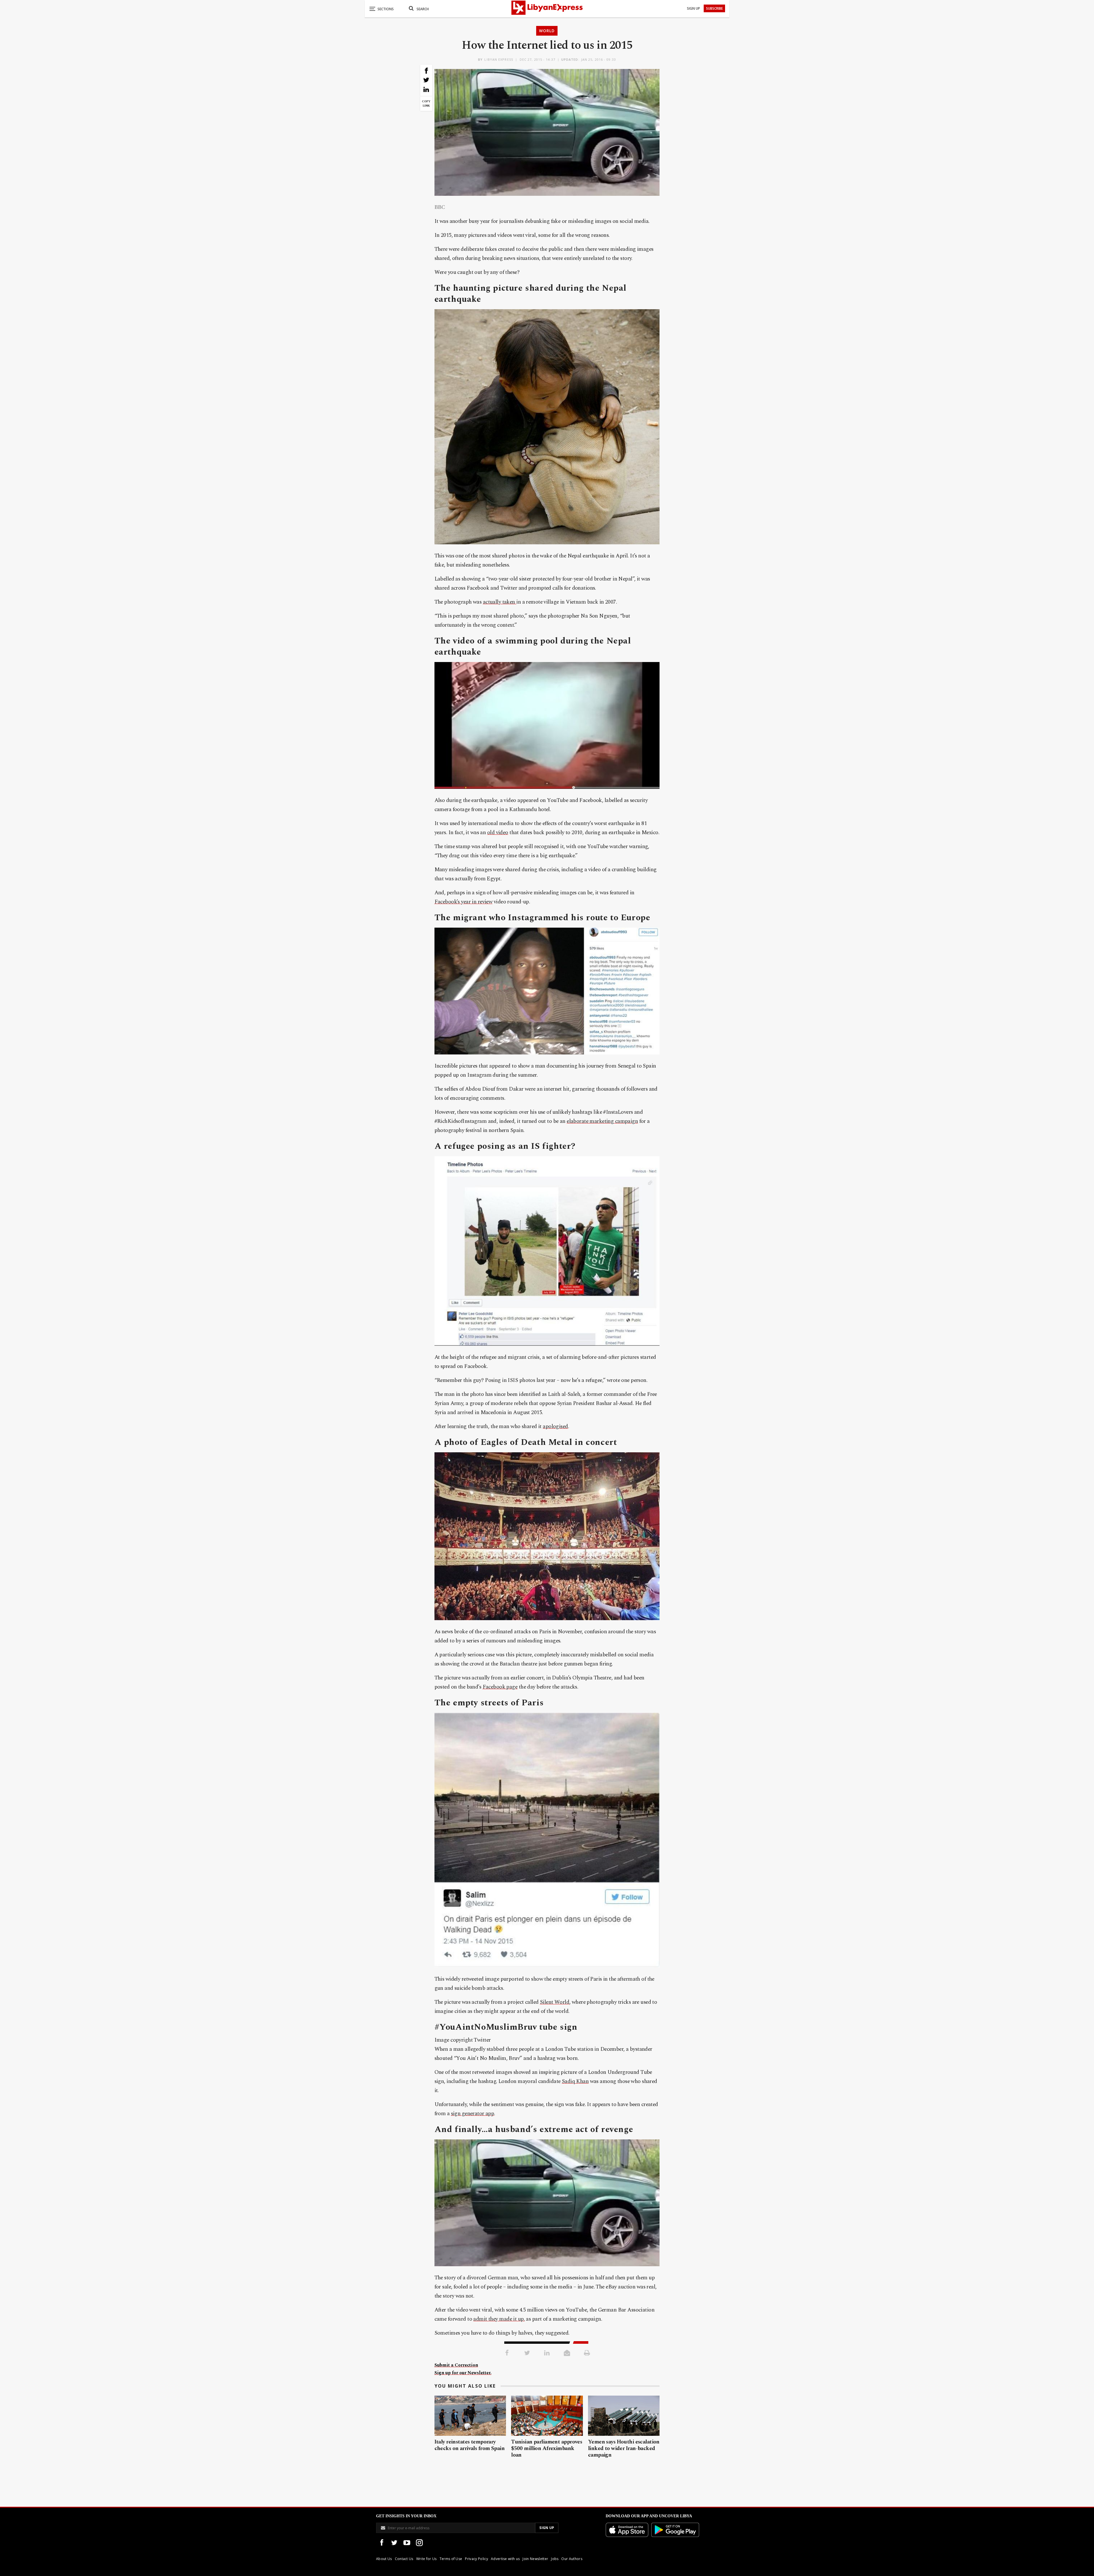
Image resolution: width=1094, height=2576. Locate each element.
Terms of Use (451, 2559)
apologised (555, 1427)
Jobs (555, 2559)
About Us (384, 2559)
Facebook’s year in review (464, 902)
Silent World (555, 2002)
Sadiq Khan (575, 2081)
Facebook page (500, 1687)
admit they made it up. (499, 2319)
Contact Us (404, 2559)
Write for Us (426, 2559)
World (547, 31)
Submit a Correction (456, 2365)
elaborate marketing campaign (602, 1121)
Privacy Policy (476, 2559)
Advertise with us (505, 2559)
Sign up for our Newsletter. (463, 2373)
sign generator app (473, 2114)
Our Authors (572, 2559)
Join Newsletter (535, 2559)
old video (498, 833)
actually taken (500, 602)
